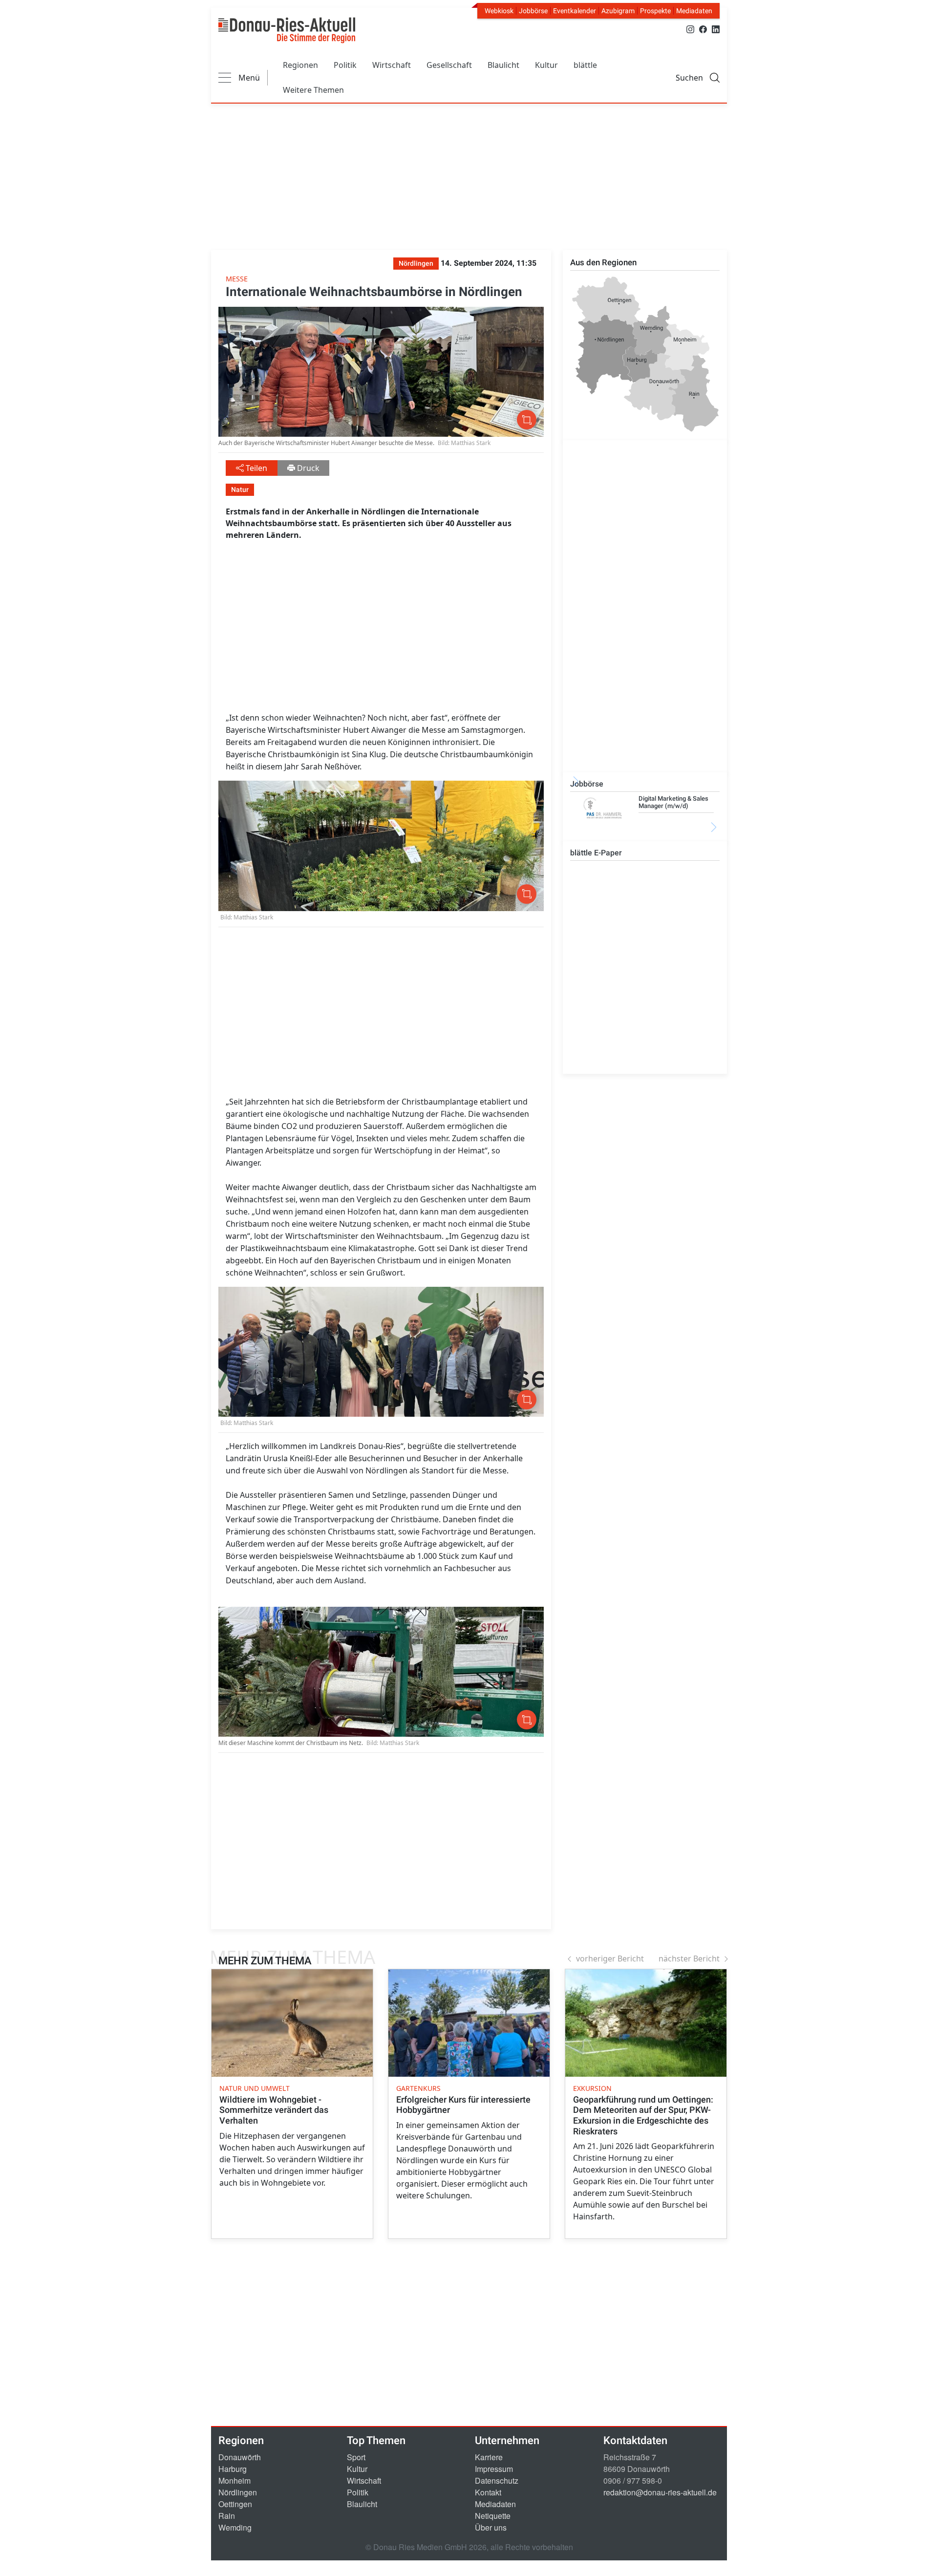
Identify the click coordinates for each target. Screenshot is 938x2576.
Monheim (234, 2480)
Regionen (300, 65)
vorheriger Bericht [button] (610, 1959)
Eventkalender (575, 11)
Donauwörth (240, 2457)
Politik (345, 65)
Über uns (491, 2527)
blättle (585, 65)
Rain (227, 2516)
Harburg (233, 2469)
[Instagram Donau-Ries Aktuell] (690, 29)
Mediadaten (694, 11)
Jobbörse (533, 11)
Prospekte (655, 11)
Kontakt (488, 2492)
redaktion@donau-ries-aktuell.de (660, 2492)
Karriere (489, 2457)
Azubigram (618, 11)
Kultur (546, 65)
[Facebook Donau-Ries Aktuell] (703, 29)
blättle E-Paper (596, 853)
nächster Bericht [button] (689, 1959)
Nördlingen (238, 2492)
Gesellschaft (449, 65)
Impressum (494, 2469)
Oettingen (235, 2504)
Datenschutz (497, 2480)
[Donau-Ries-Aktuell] (287, 30)
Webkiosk (499, 11)
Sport (356, 2457)
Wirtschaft (392, 65)
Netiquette (493, 2516)
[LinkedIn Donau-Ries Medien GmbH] (716, 29)
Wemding (235, 2527)
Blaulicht (503, 65)
